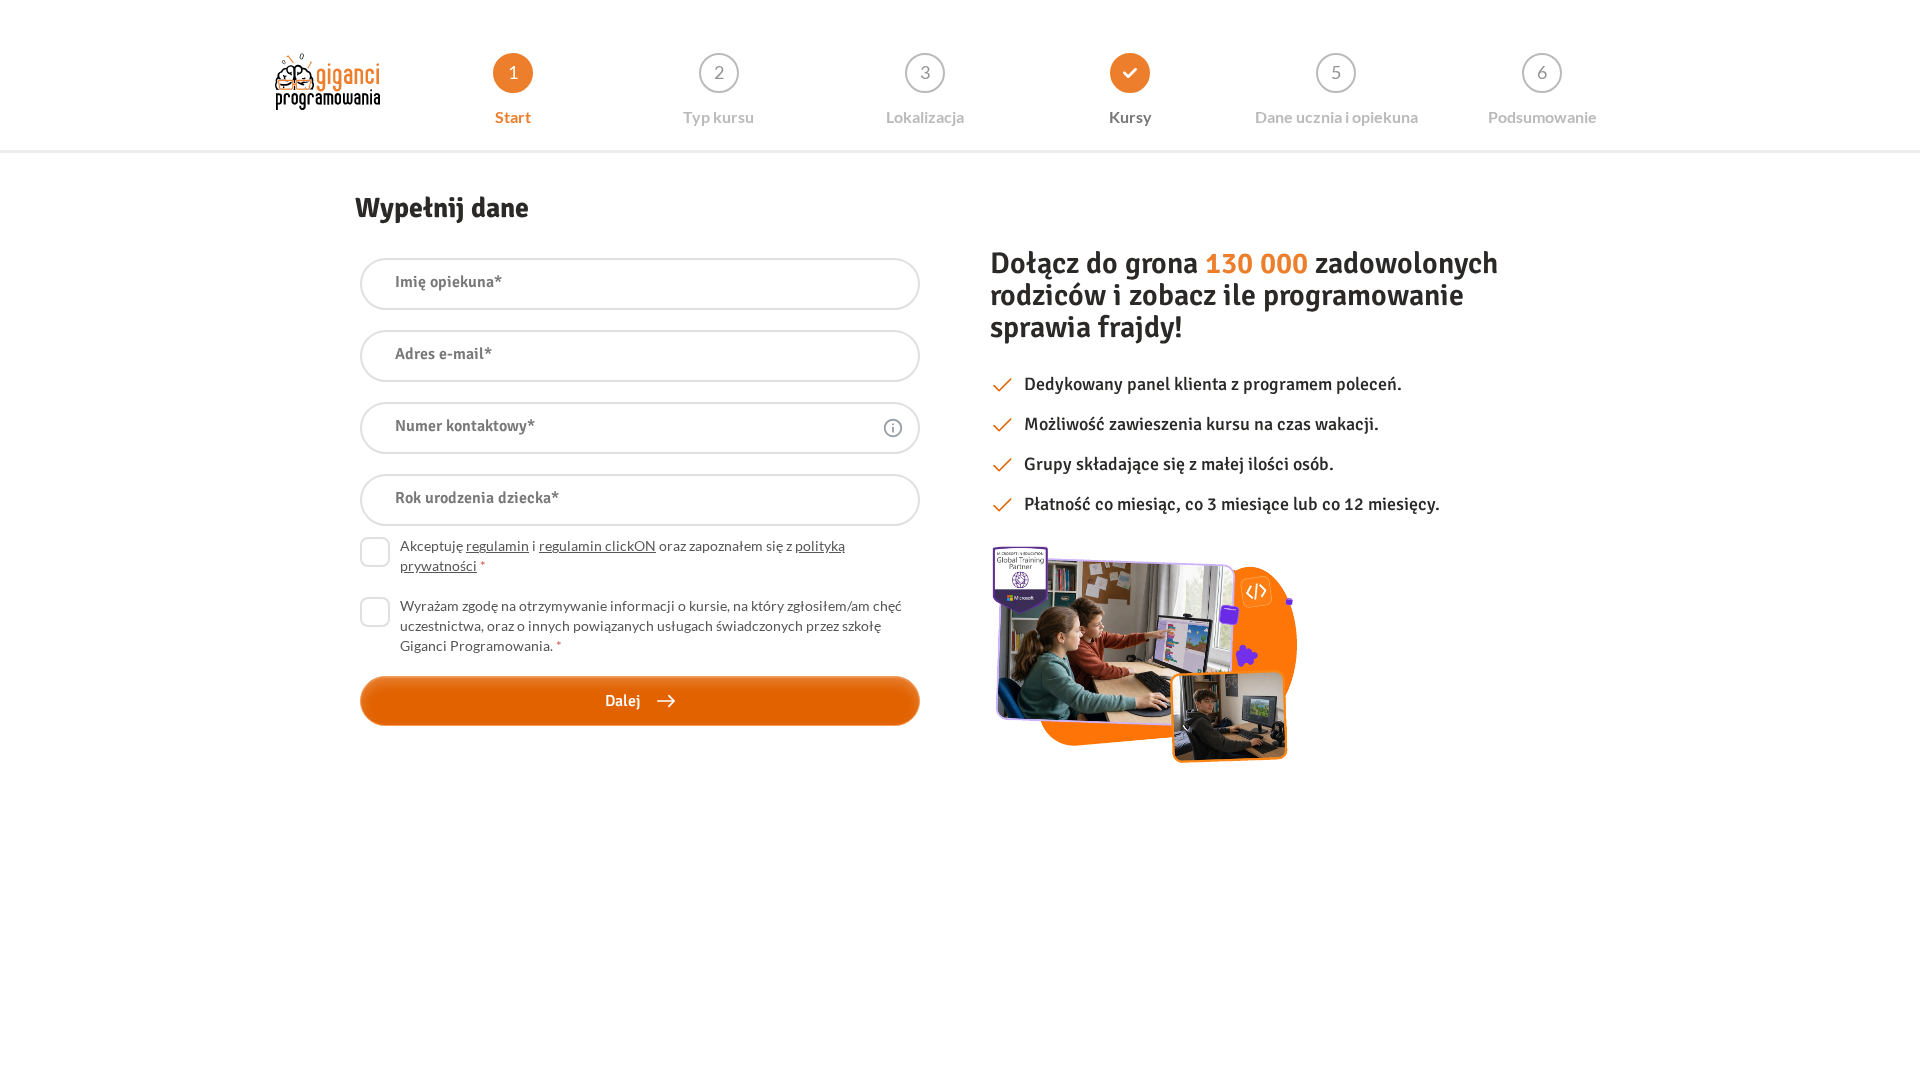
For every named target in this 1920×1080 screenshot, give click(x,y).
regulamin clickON (597, 545)
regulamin (497, 545)
